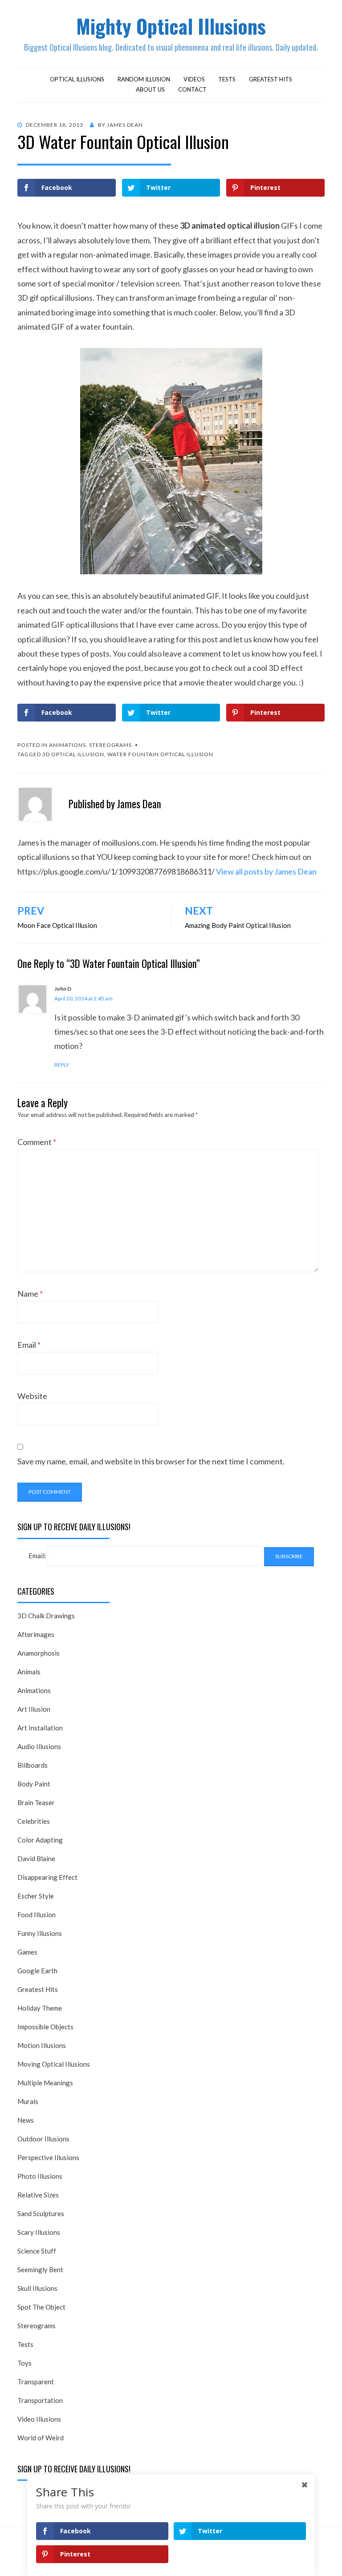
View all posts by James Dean (266, 871)
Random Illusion (144, 79)
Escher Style (36, 1896)
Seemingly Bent (40, 2270)
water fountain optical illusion (160, 754)
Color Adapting (40, 1840)
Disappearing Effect (47, 1877)
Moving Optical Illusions (54, 2064)
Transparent (36, 2382)
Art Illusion (34, 1709)
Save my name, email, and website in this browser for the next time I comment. (151, 1461)
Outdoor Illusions (43, 2139)
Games (27, 1952)
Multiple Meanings (45, 2083)
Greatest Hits (271, 79)
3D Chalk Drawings (46, 1616)
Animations (67, 745)
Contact (192, 89)
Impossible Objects (45, 2027)
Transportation (40, 2400)
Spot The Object (41, 2307)
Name (30, 1294)
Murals (28, 2101)
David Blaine (36, 1858)
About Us (150, 89)
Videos (194, 79)
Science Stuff (37, 2251)
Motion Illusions (42, 2045)
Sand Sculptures (41, 2213)
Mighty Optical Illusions (171, 26)
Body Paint (34, 1784)
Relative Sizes (38, 2195)
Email (29, 1345)
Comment (37, 1142)
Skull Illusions (37, 2288)
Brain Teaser (36, 1802)
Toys (24, 2363)
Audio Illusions (39, 1746)
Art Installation (40, 1728)
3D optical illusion (73, 754)
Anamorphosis (39, 1653)
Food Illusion (37, 1915)
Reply (62, 1065)
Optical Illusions (77, 79)
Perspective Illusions (48, 2157)
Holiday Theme (40, 2008)
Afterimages (36, 1634)
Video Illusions (39, 2419)
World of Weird (41, 2438)
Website (32, 1396)
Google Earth (37, 1971)
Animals (29, 1672)
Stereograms (110, 745)
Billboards (33, 1765)
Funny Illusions (40, 1933)
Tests (227, 79)
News (26, 2120)
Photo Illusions (40, 2176)
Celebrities (34, 1821)
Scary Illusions (39, 2232)
